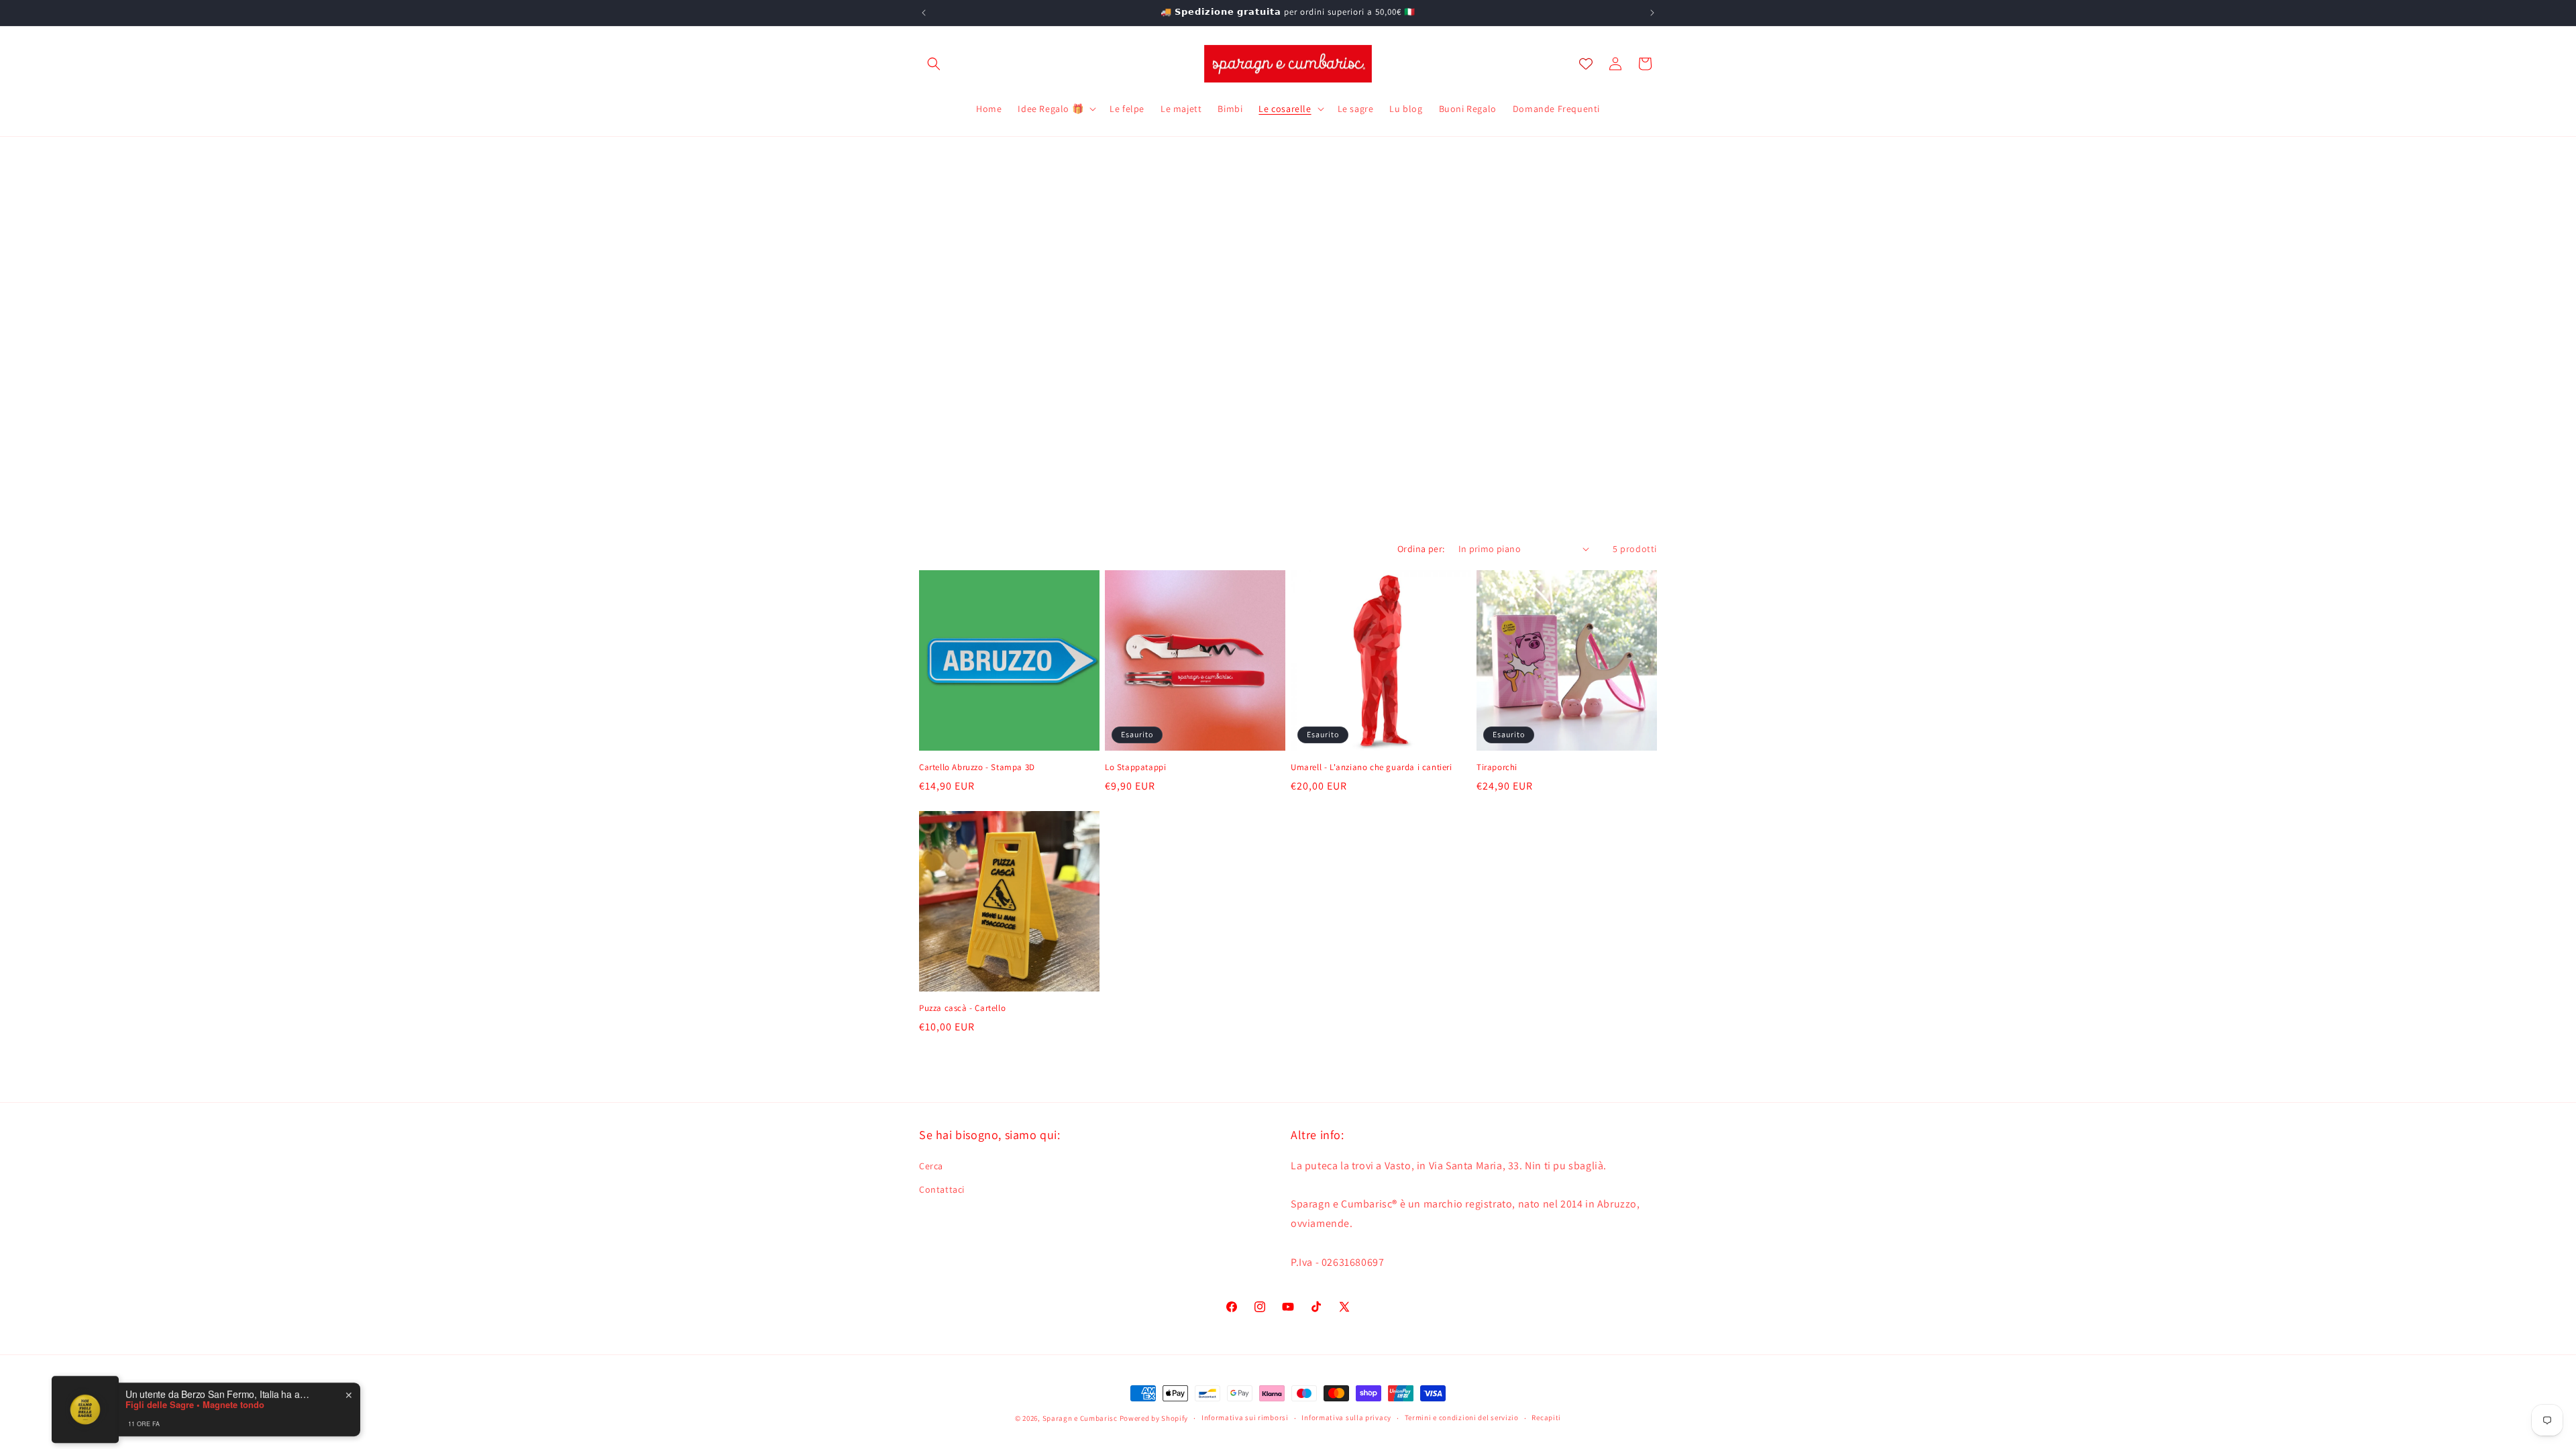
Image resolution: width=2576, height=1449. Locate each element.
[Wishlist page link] (1586, 64)
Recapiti (1546, 1417)
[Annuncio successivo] (1652, 13)
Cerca (931, 1166)
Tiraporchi (1497, 767)
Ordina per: (1421, 549)
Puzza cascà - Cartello (962, 1008)
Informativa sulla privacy (1346, 1417)
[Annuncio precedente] (924, 13)
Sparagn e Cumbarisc (1080, 1418)
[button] (934, 64)
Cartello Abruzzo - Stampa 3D (977, 767)
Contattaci (942, 1189)
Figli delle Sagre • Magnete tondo (195, 1397)
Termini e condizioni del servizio (1462, 1417)
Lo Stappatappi (1135, 767)
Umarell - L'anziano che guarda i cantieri (1372, 767)
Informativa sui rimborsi (1245, 1417)
